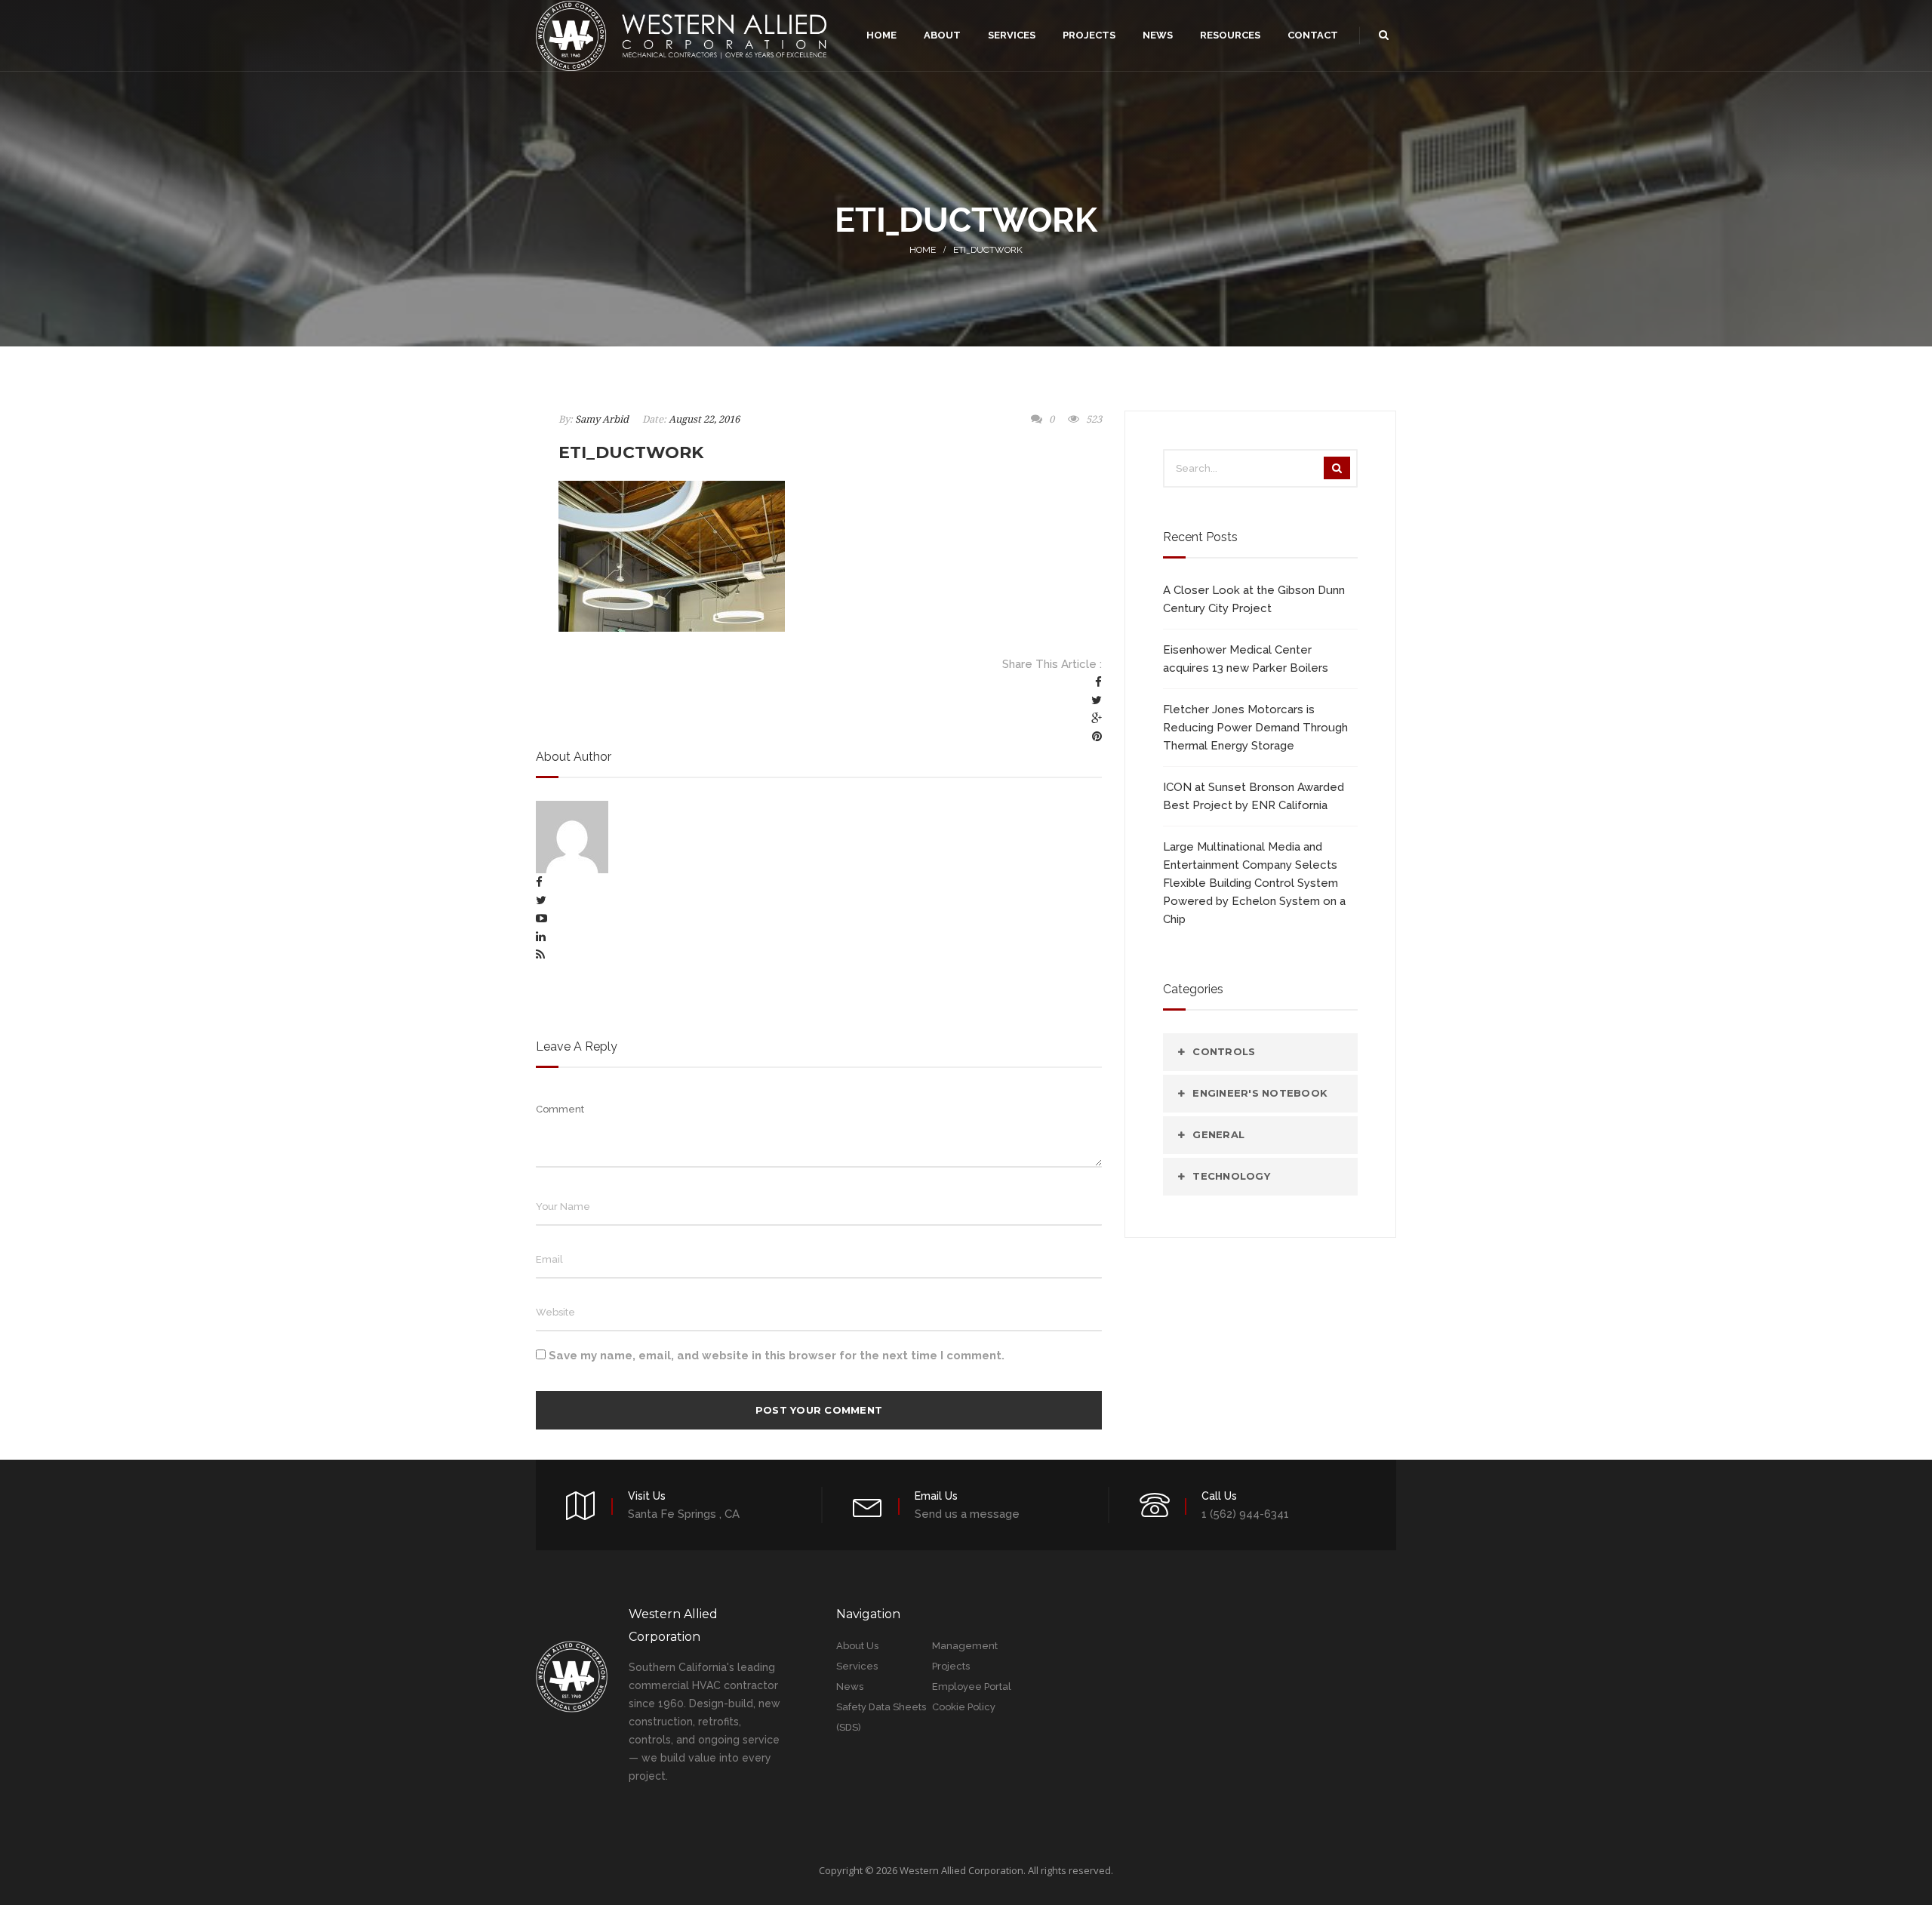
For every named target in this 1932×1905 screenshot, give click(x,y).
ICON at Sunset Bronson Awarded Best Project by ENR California (1254, 796)
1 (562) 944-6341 (1245, 1514)
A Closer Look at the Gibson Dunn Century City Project (1254, 599)
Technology (1231, 1176)
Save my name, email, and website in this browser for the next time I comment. (777, 1356)
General (1218, 1134)
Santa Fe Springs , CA (684, 1514)
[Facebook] (1098, 682)
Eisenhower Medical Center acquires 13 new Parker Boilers (1246, 659)
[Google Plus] (1097, 719)
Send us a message (967, 1514)
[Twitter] (1097, 700)
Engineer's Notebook (1260, 1093)
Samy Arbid (602, 419)
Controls (1224, 1051)
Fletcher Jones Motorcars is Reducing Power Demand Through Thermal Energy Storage (1255, 728)
